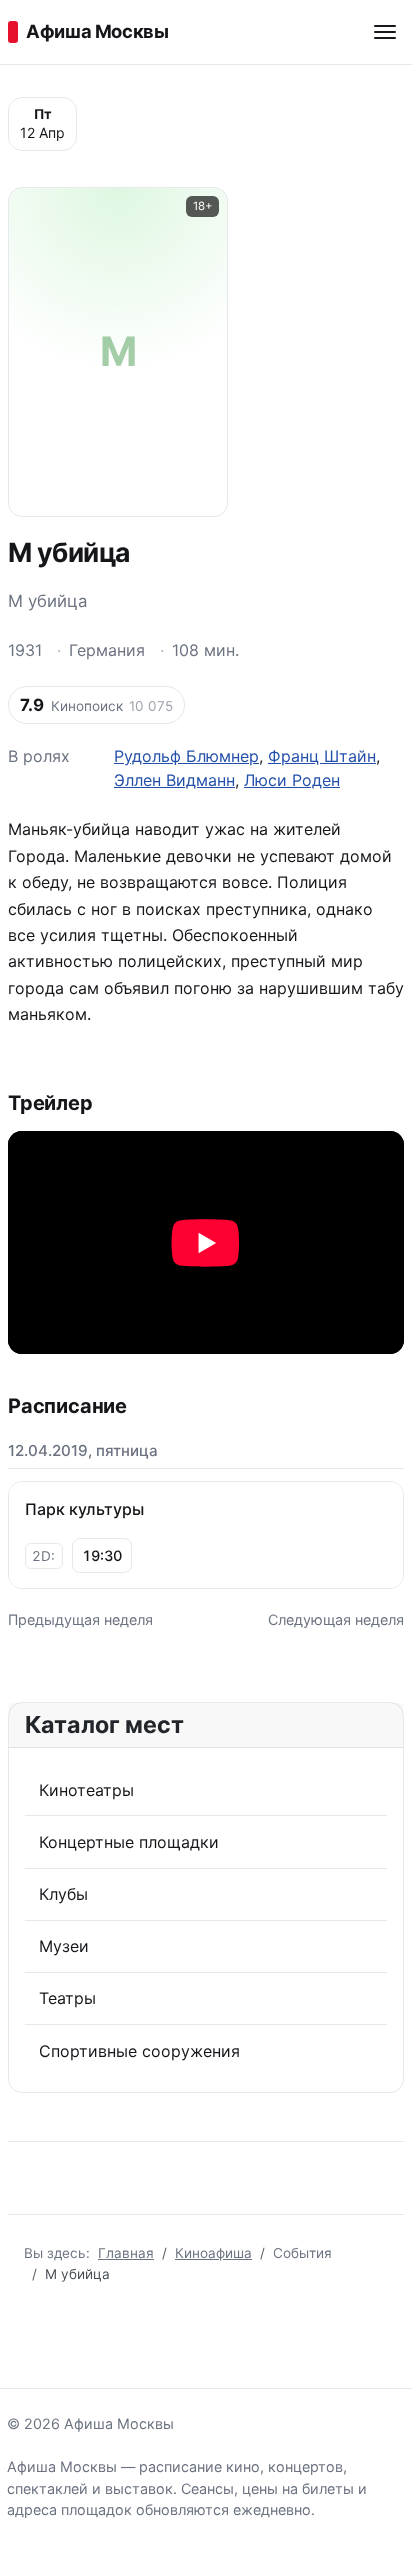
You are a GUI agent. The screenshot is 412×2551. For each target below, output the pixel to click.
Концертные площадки (129, 1842)
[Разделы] (385, 32)
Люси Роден (292, 780)
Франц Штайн (322, 756)
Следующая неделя (336, 1619)
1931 (25, 650)
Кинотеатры (86, 1790)
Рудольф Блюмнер (186, 756)
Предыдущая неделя (80, 1619)
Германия (107, 650)
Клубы (63, 1894)
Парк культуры (84, 1509)
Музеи (64, 1946)
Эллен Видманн (174, 780)
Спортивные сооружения (139, 2051)
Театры (67, 1998)
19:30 (102, 1555)
